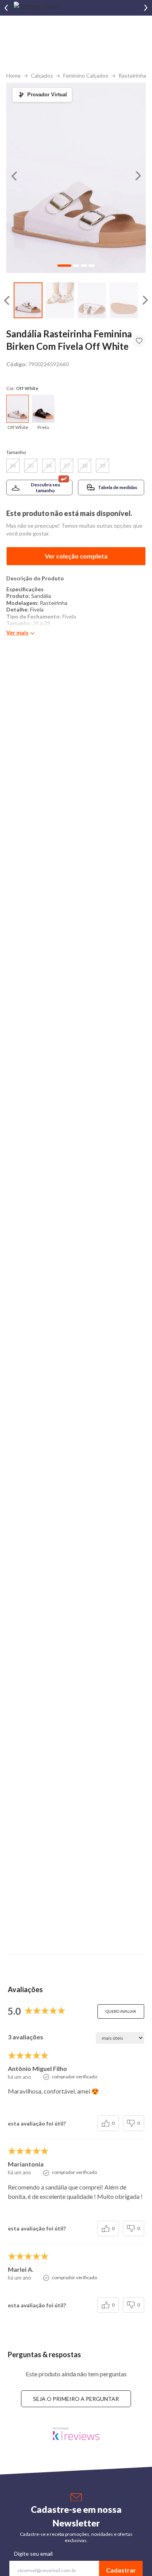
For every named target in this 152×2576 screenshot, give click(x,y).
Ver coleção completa (76, 556)
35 (31, 465)
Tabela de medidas (118, 487)
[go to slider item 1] (60, 301)
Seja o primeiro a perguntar (76, 2399)
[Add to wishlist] (139, 341)
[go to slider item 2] (92, 301)
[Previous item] (6, 8)
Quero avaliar (121, 2011)
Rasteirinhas (134, 75)
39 (103, 465)
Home (13, 75)
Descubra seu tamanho (45, 488)
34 (13, 465)
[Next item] (146, 8)
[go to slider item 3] (124, 301)
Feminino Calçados (86, 75)
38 (85, 465)
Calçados (42, 75)
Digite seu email (33, 2554)
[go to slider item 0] (28, 301)
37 (67, 465)
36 (49, 465)
